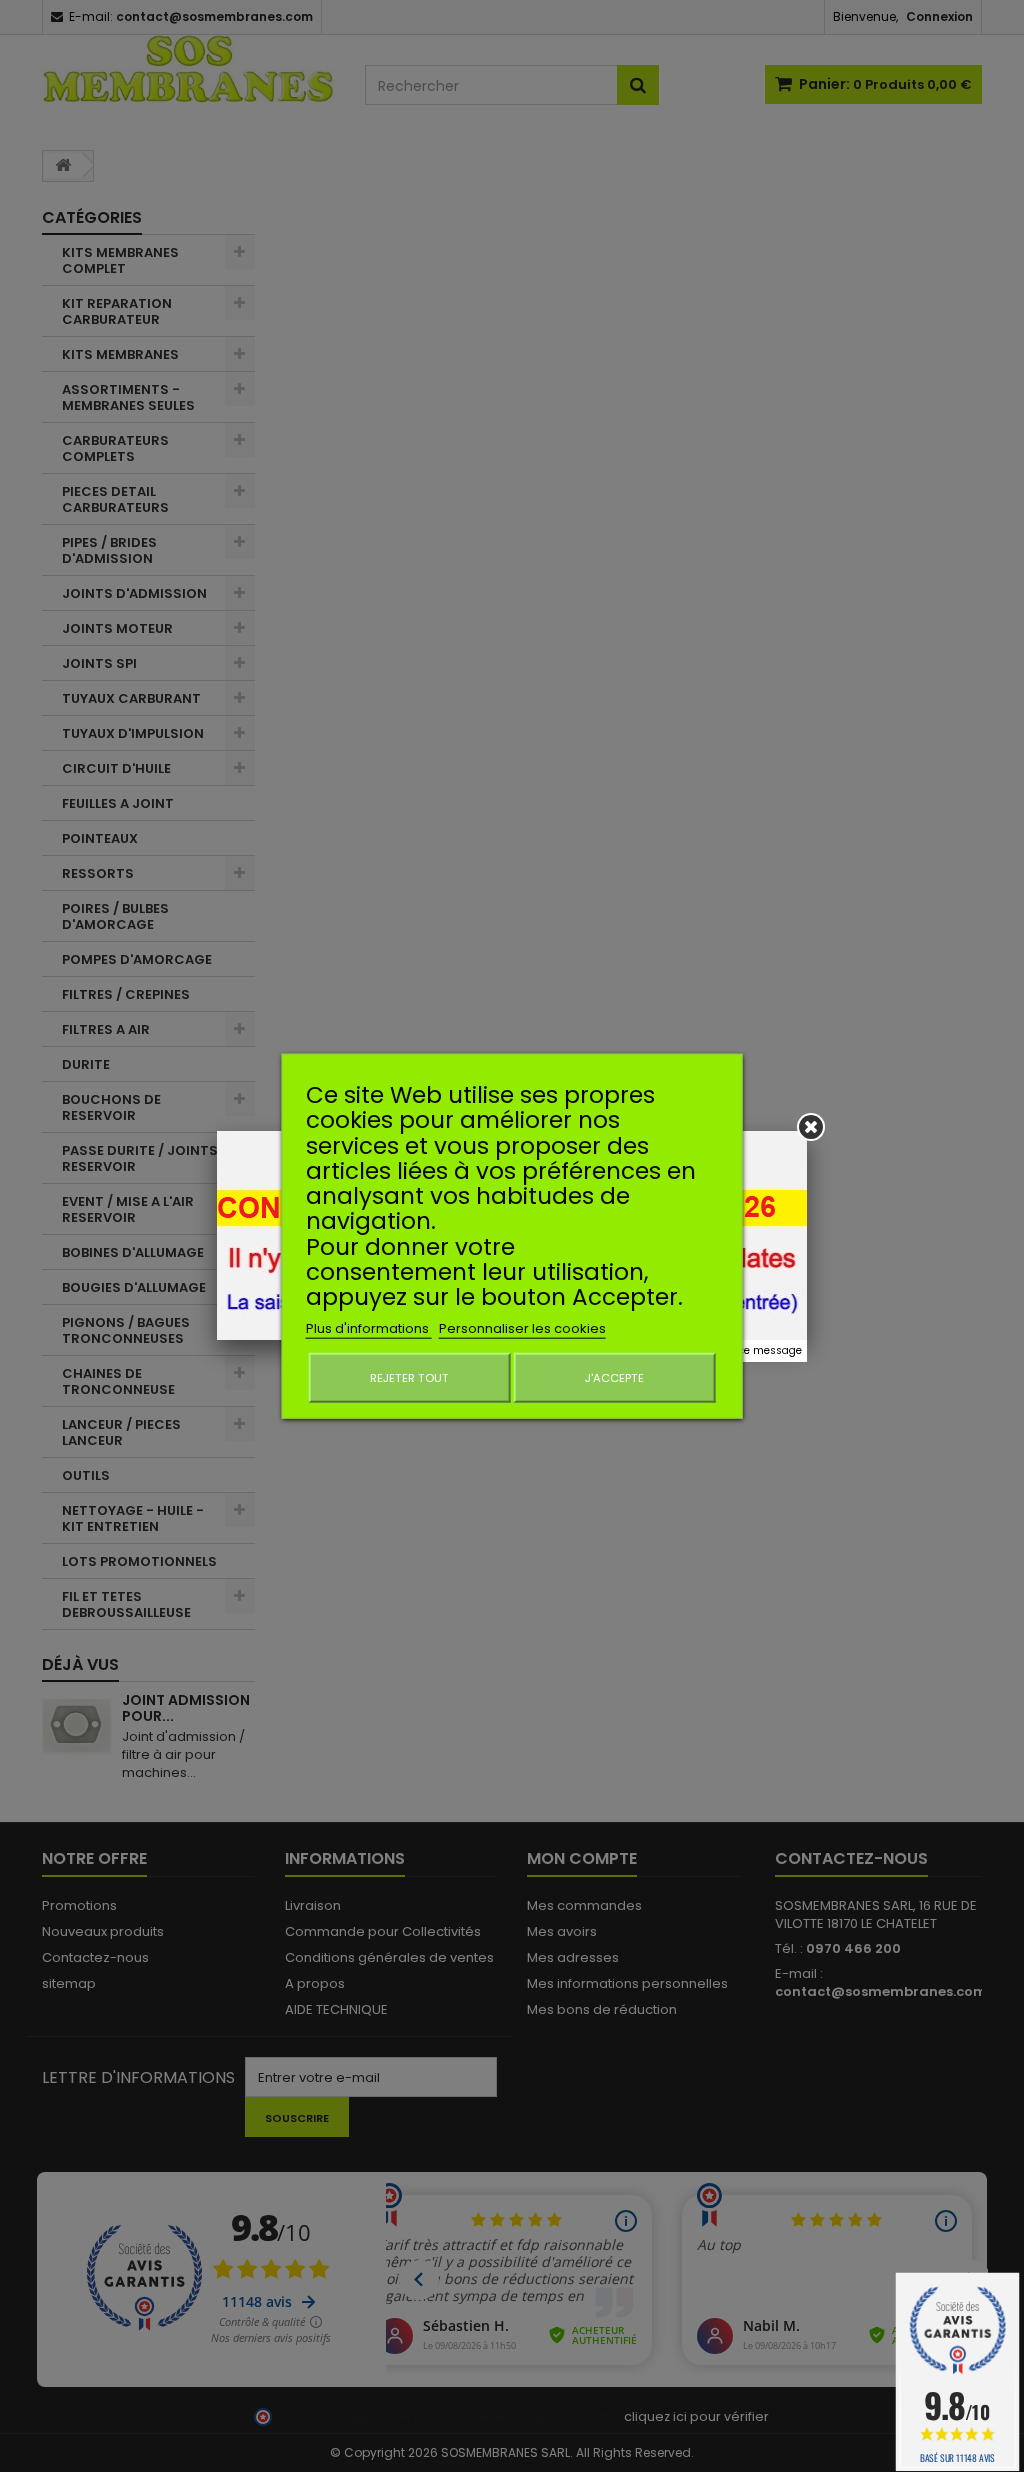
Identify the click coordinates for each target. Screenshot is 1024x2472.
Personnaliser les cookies (522, 1327)
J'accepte (614, 1377)
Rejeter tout (409, 1377)
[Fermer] (811, 1127)
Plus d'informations (369, 1327)
